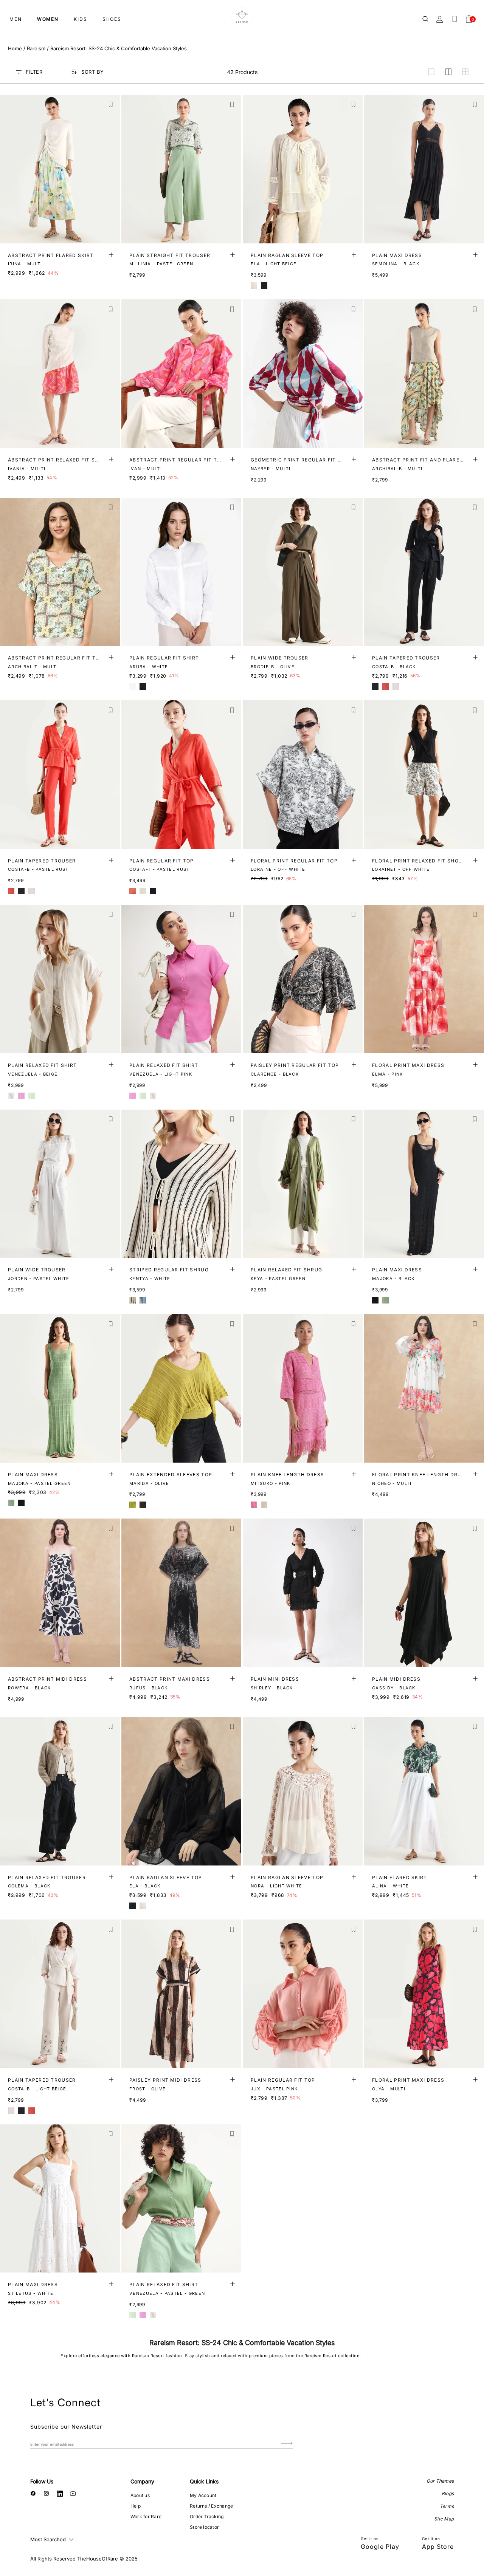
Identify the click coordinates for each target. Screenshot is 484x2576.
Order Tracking (207, 2516)
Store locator (204, 2527)
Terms (447, 2506)
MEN (16, 19)
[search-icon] (426, 19)
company (142, 2481)
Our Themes (440, 2481)
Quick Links (204, 2481)
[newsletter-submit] (287, 2444)
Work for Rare (146, 2516)
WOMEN (48, 19)
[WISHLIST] (455, 19)
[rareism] (242, 17)
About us (140, 2495)
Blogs (448, 2493)
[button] (111, 104)
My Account (203, 2495)
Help (136, 2506)
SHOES (112, 19)
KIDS (81, 19)
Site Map (444, 2519)
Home (15, 48)
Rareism (36, 48)
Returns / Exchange (211, 2506)
